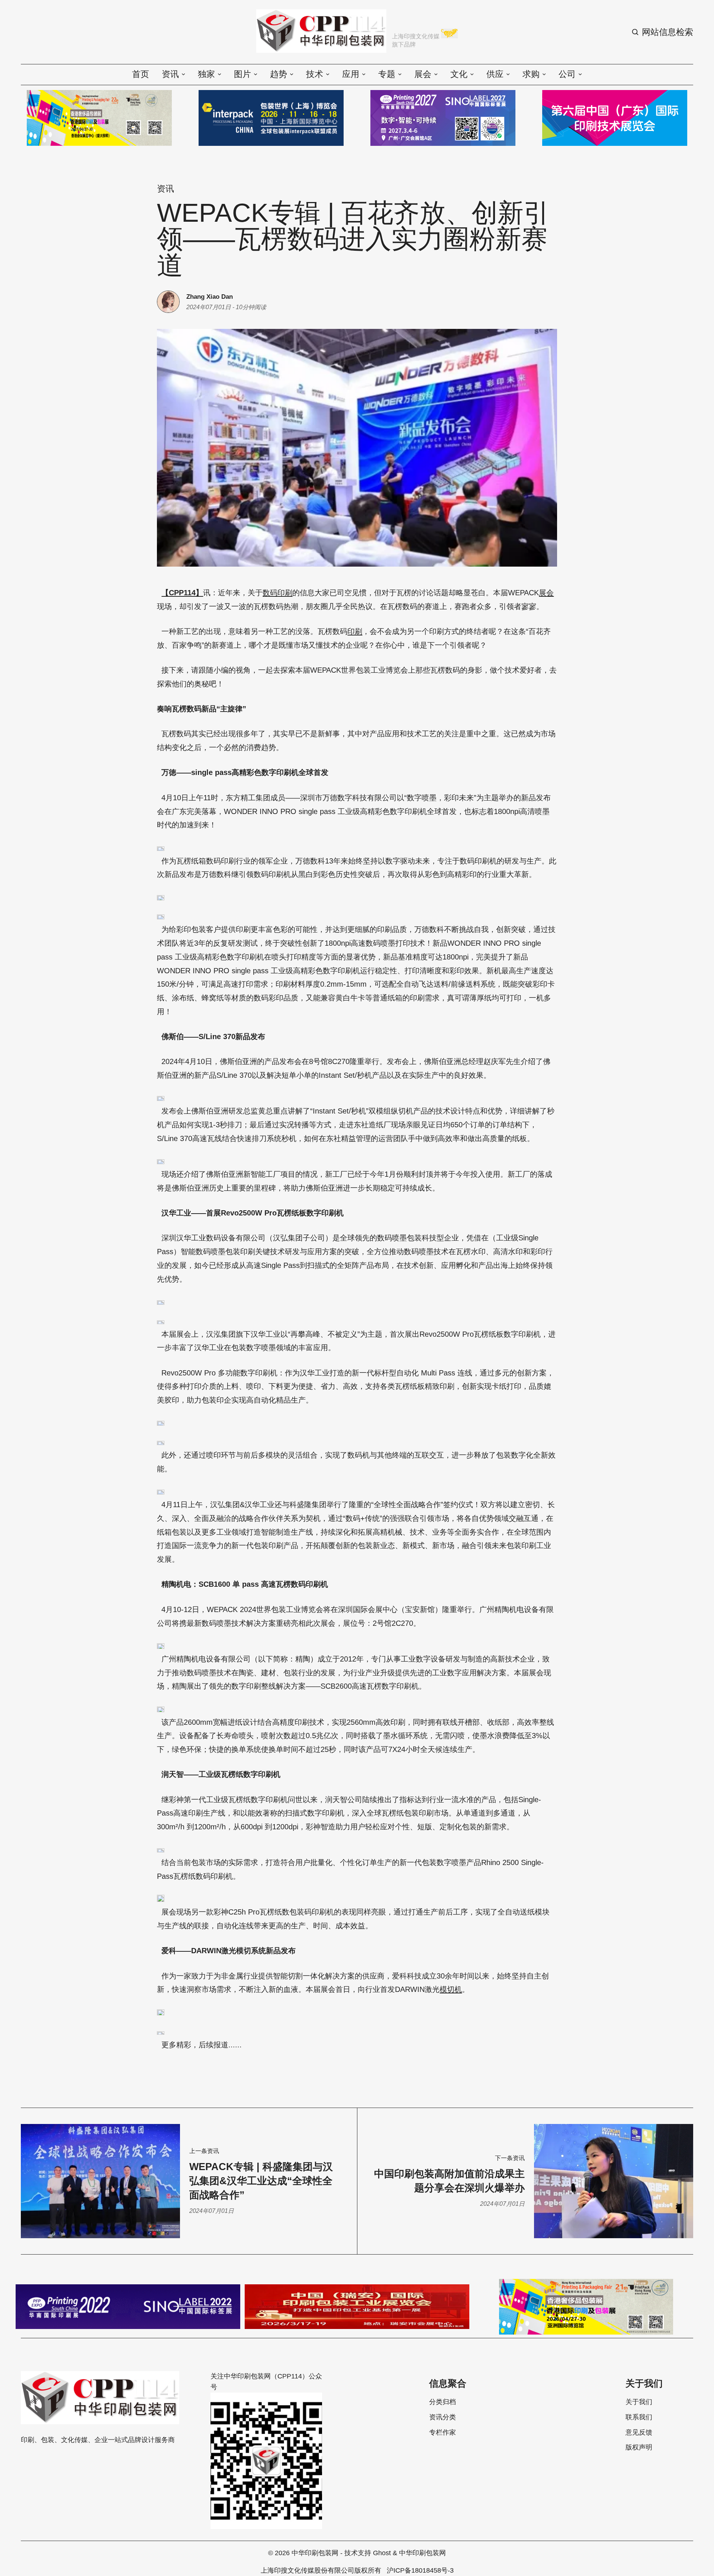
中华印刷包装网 (315, 2553)
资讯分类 (443, 2417)
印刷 (355, 631)
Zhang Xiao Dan (210, 297)
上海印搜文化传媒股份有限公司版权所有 (321, 2570)
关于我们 (639, 2402)
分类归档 (443, 2402)
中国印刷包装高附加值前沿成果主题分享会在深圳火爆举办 (449, 2181)
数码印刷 (277, 593)
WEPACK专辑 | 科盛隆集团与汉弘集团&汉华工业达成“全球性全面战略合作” (261, 2181)
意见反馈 (639, 2432)
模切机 (451, 1989)
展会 (546, 593)
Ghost (382, 2553)
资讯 (165, 189)
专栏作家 (443, 2432)
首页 (141, 74)
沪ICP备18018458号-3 (420, 2570)
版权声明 (639, 2447)
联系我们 (639, 2417)
